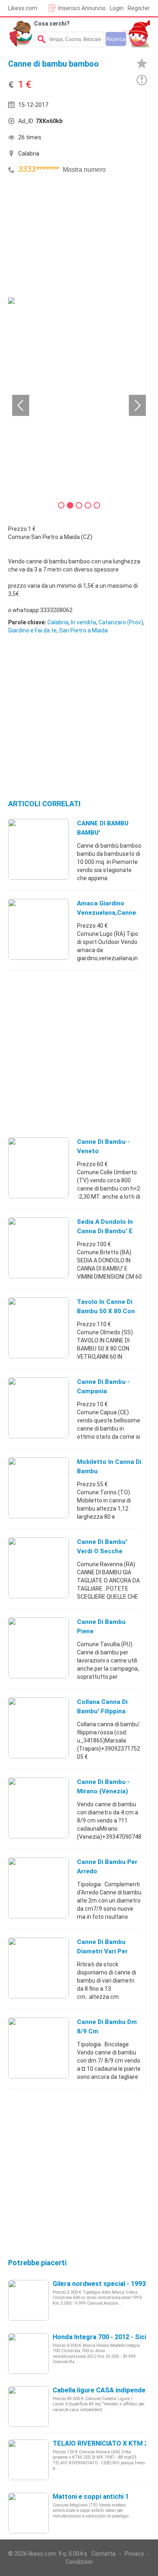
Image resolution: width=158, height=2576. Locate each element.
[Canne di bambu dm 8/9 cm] (38, 2048)
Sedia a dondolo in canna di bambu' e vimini (105, 1231)
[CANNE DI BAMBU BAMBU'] (38, 849)
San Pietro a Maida (83, 630)
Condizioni (79, 2562)
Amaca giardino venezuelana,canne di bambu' (107, 913)
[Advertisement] (69, 237)
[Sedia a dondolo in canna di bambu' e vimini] (38, 1247)
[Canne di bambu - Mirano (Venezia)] (38, 1808)
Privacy (134, 2554)
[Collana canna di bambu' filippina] (38, 1727)
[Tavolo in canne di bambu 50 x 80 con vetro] (38, 1327)
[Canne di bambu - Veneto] (38, 1167)
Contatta (104, 2554)
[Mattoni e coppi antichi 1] (28, 2513)
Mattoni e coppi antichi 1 (91, 2497)
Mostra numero (84, 170)
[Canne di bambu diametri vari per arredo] (38, 1968)
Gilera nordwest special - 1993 (99, 2284)
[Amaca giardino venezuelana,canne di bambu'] (38, 929)
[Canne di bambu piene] (38, 1647)
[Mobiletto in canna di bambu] (38, 1487)
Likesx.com (23, 8)
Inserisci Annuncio (82, 8)
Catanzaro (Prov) (121, 622)
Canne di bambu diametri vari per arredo (102, 1951)
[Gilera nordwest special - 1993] (28, 2300)
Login (117, 8)
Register (139, 8)
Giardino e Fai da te (32, 630)
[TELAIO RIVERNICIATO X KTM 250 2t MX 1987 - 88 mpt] (28, 2459)
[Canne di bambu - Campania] (38, 1407)
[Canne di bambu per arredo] (38, 1888)
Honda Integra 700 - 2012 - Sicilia (103, 2337)
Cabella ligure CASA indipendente (104, 2390)
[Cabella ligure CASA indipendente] (28, 2406)
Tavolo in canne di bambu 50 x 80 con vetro (106, 1311)
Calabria (58, 622)
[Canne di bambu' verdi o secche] (38, 1567)
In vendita (83, 622)
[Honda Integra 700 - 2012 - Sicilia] (28, 2353)
